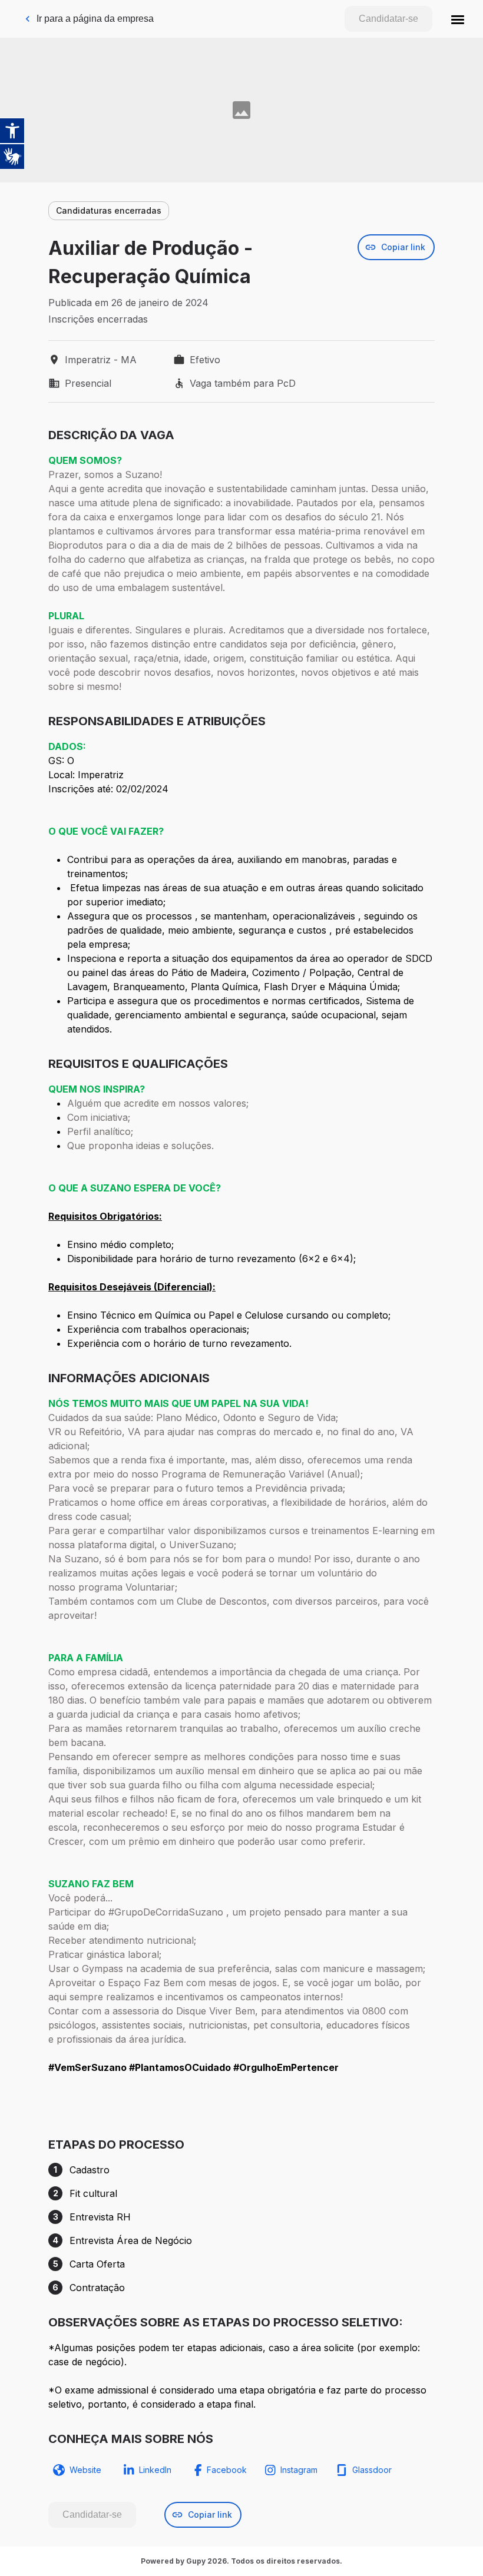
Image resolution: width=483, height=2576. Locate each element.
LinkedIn (155, 2470)
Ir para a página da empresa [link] (95, 19)
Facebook (227, 2470)
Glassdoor (372, 2470)
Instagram (299, 2470)
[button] (458, 19)
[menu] (458, 19)
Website (85, 2470)
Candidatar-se (388, 19)
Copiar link (403, 247)
